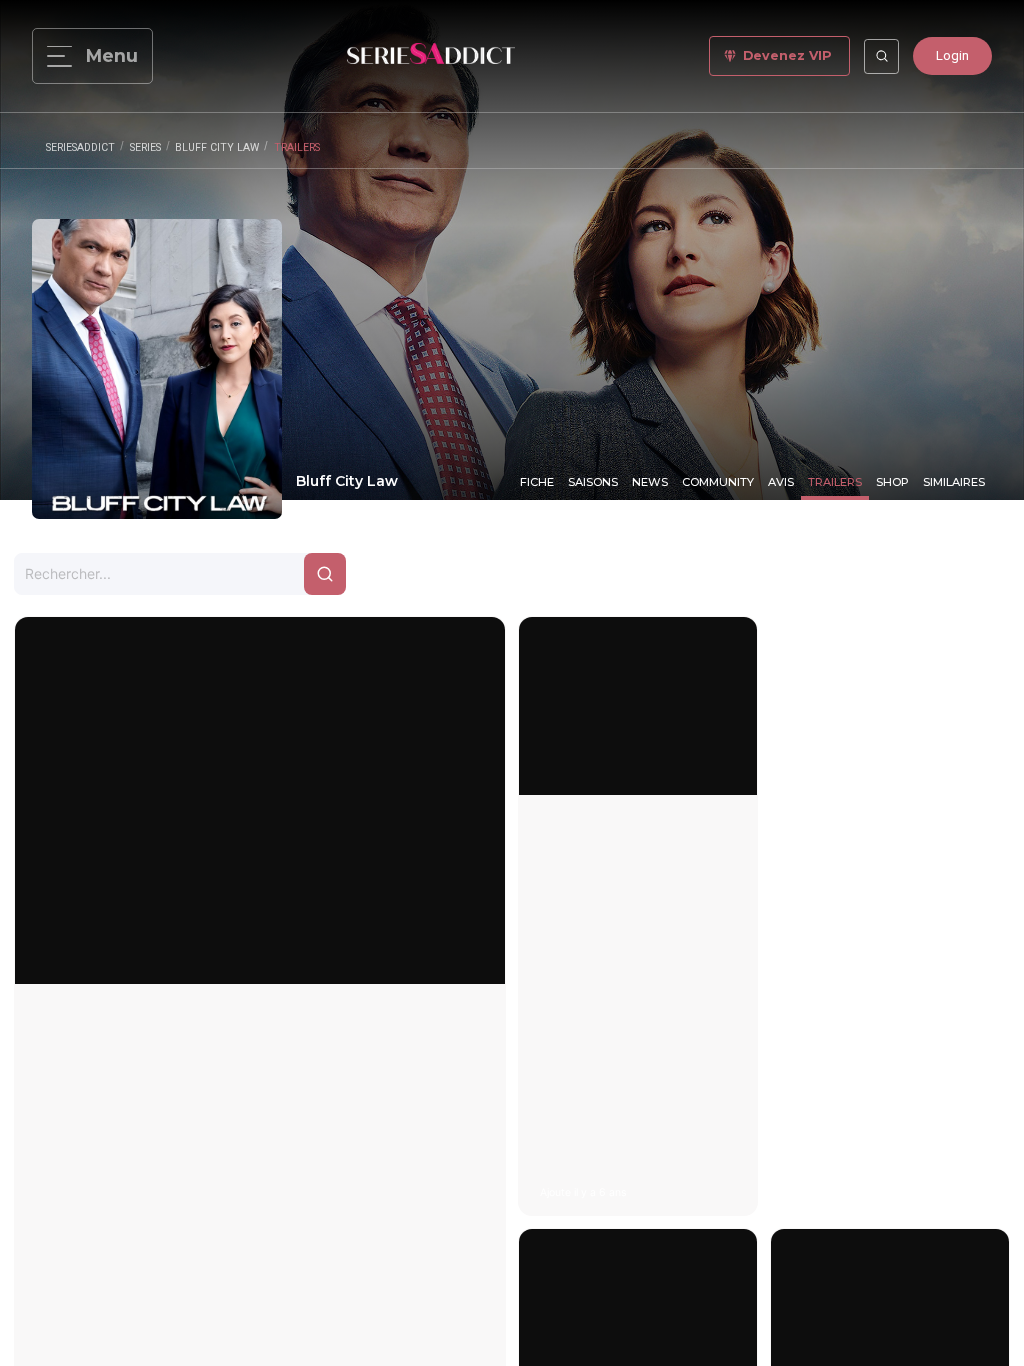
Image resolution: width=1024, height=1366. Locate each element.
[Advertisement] (890, 916)
